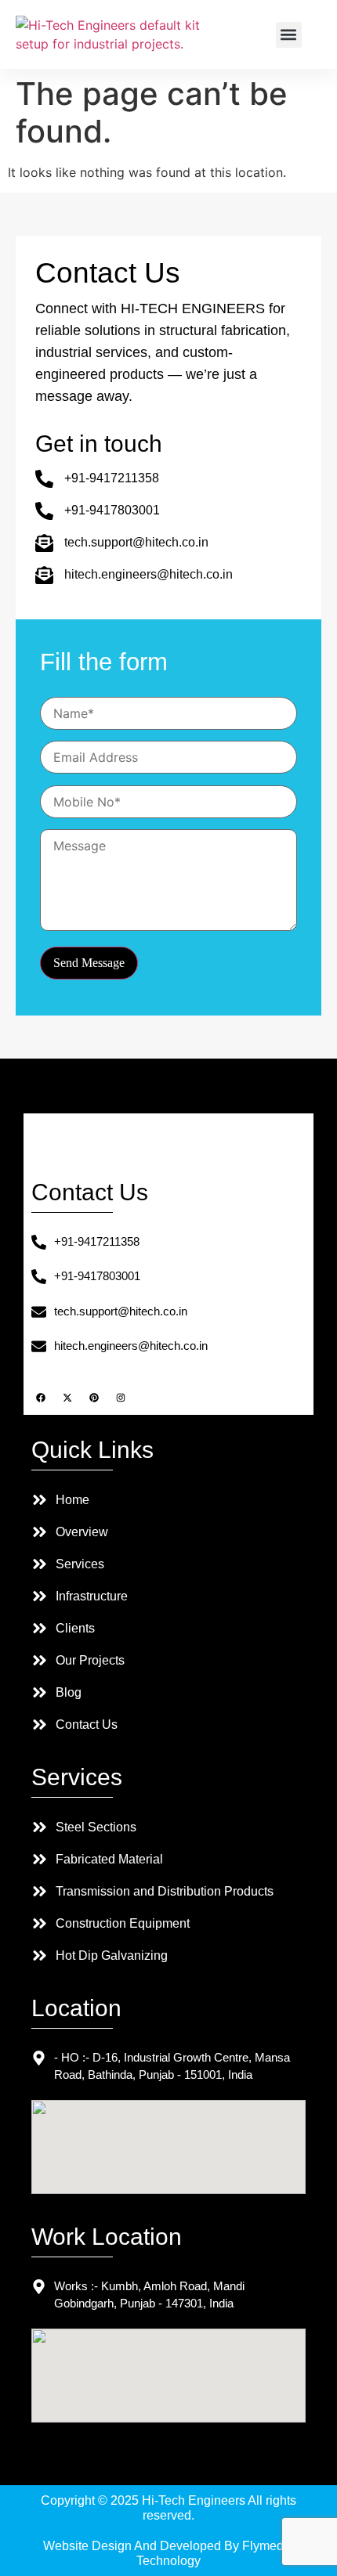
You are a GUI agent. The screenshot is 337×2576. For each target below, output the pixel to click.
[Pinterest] (94, 1398)
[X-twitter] (67, 1398)
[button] (289, 35)
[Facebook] (41, 1398)
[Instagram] (121, 1398)
